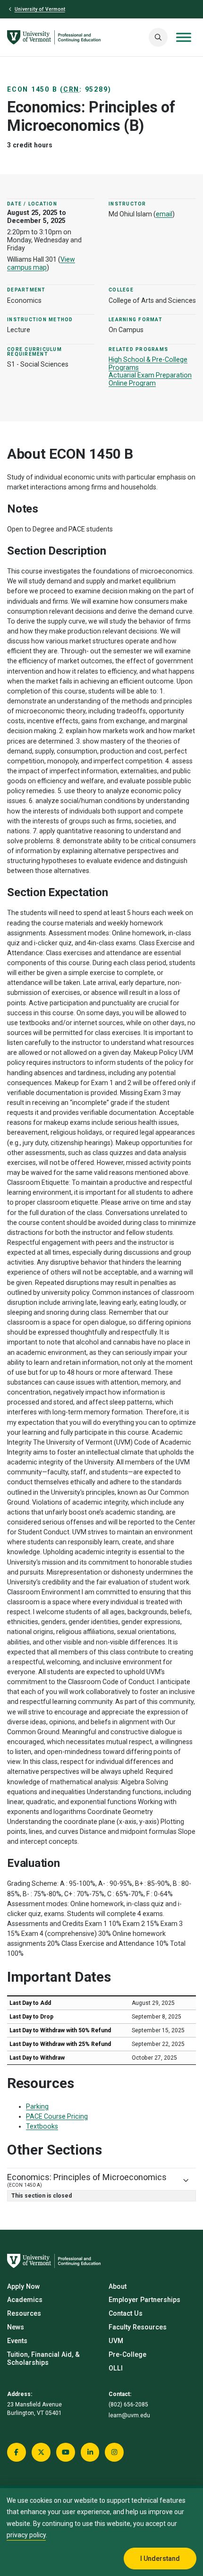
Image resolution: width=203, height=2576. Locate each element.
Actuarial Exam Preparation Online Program (150, 379)
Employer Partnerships (144, 2300)
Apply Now (23, 2286)
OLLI (116, 2368)
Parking (37, 2106)
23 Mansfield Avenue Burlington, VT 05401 (34, 2409)
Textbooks (42, 2126)
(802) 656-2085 (128, 2405)
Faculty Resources (138, 2327)
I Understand (160, 2559)
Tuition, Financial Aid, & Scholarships (43, 2358)
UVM (116, 2341)
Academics (25, 2300)
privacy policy (26, 2535)
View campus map (41, 263)
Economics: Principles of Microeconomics (87, 2180)
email (164, 214)
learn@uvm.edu (129, 2415)
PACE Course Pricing (57, 2116)
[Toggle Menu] (184, 38)
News (16, 2327)
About (118, 2286)
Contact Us (126, 2313)
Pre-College (127, 2354)
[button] (158, 37)
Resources (24, 2313)
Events (17, 2341)
